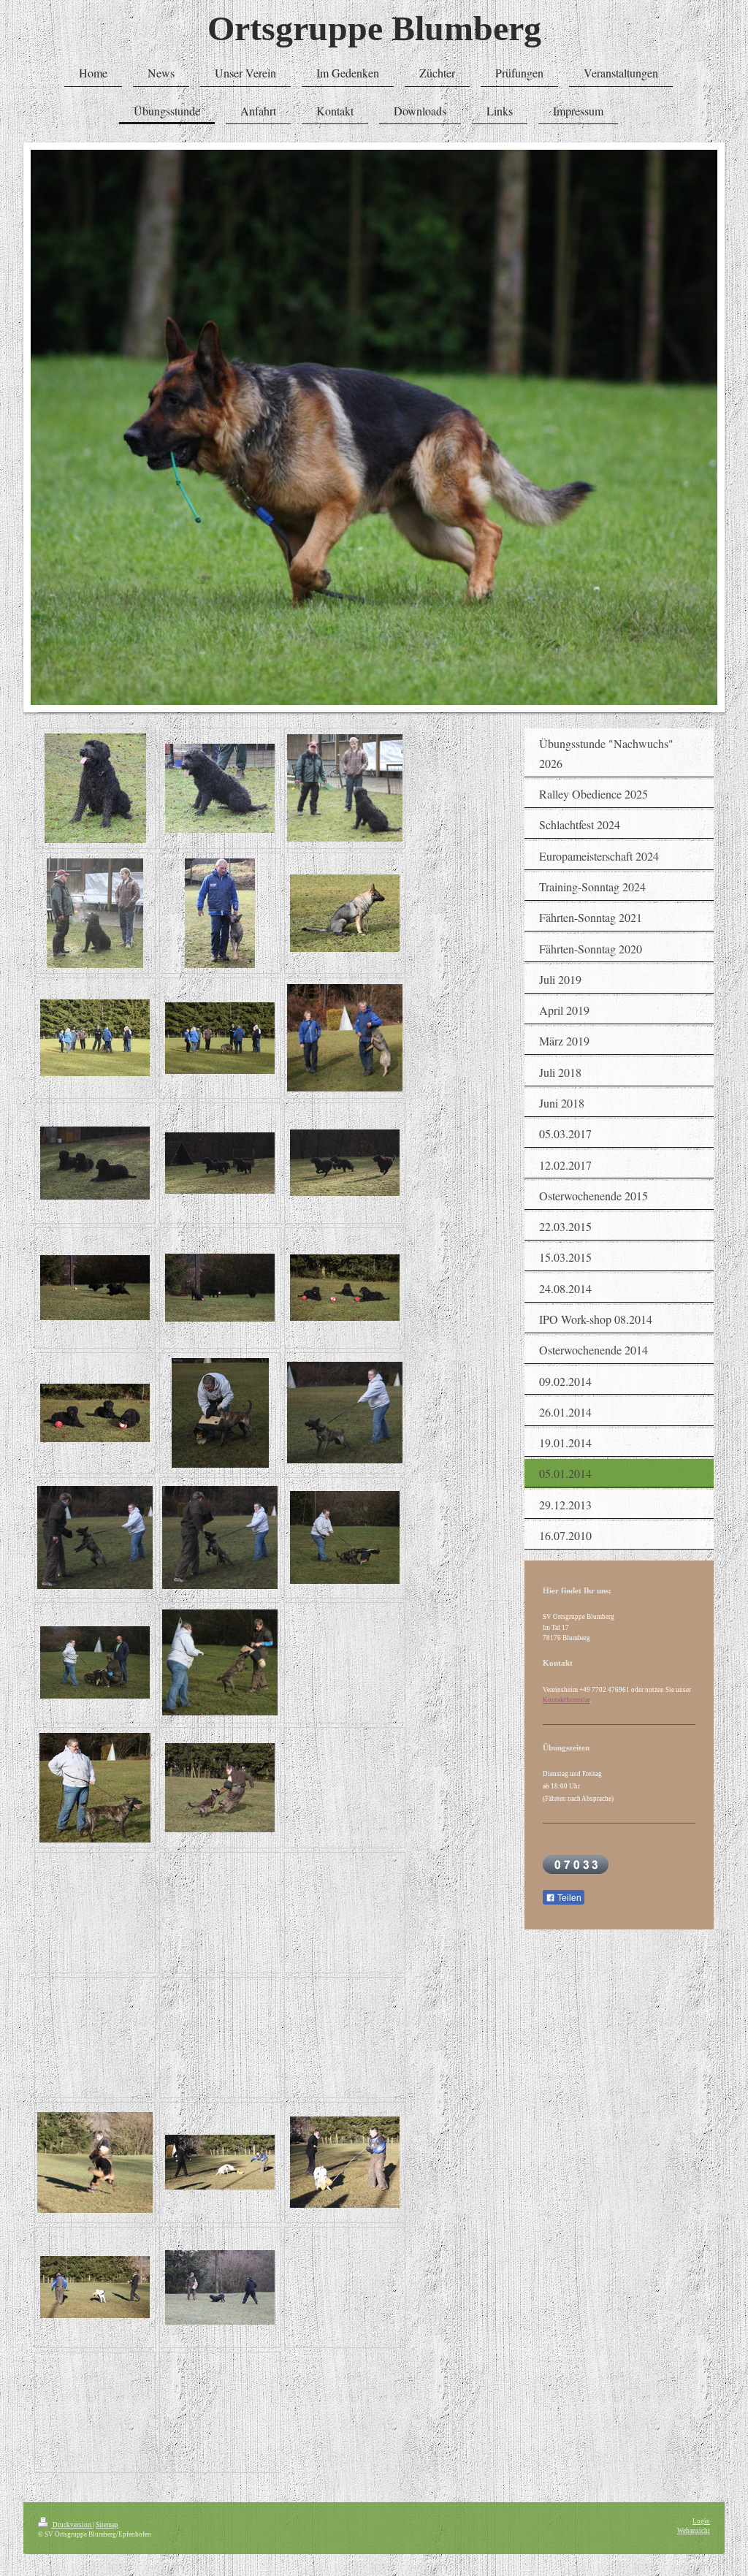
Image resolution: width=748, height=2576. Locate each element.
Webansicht (694, 2531)
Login (701, 2521)
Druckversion (72, 2525)
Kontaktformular (566, 1700)
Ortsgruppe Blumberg (374, 28)
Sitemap (107, 2525)
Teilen (568, 1898)
